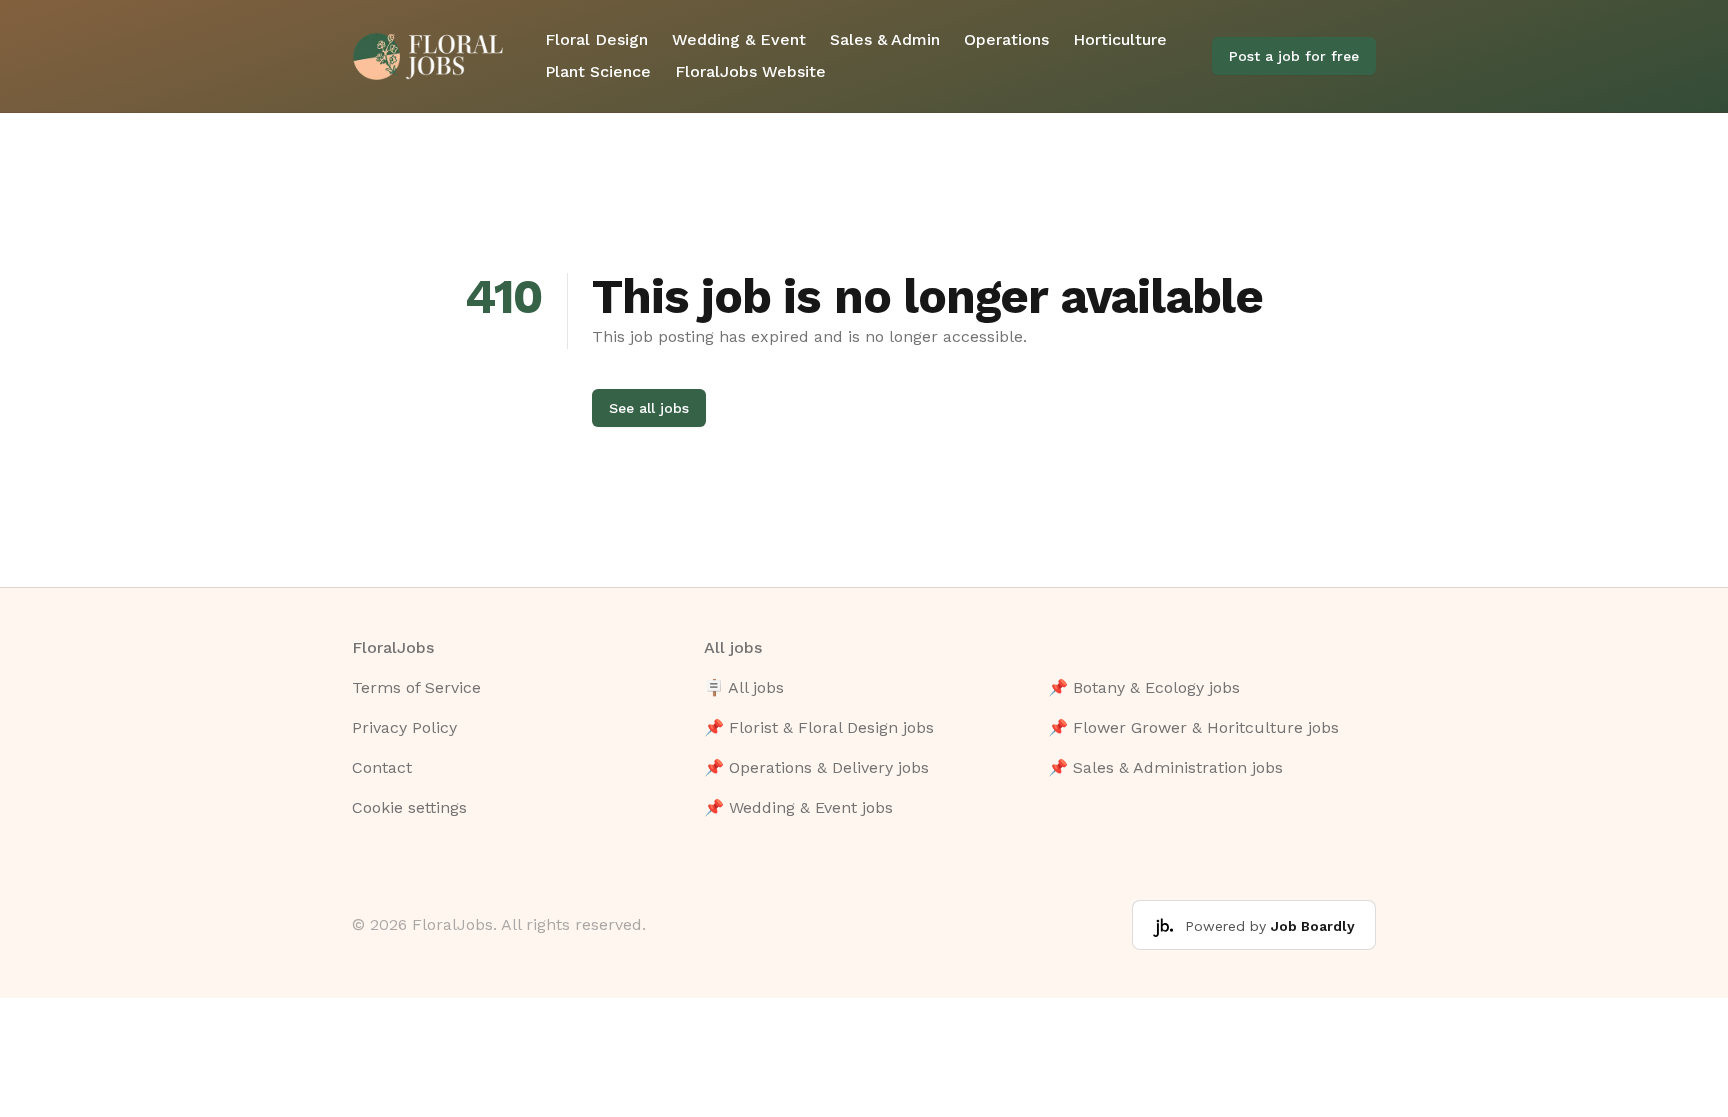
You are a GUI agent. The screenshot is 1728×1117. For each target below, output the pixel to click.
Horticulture (1120, 39)
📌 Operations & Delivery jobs (816, 767)
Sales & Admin (885, 39)
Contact (382, 767)
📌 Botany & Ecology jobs (1144, 687)
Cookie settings (409, 807)
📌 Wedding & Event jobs (798, 807)
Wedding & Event (739, 39)
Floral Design (596, 39)
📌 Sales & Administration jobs (1165, 767)
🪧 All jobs (744, 687)
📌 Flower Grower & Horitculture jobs (1193, 727)
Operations (1006, 39)
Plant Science (598, 71)
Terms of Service (416, 687)
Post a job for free (1294, 56)
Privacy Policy (404, 727)
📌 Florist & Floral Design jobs (819, 727)
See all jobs (649, 408)
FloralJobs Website (750, 71)
